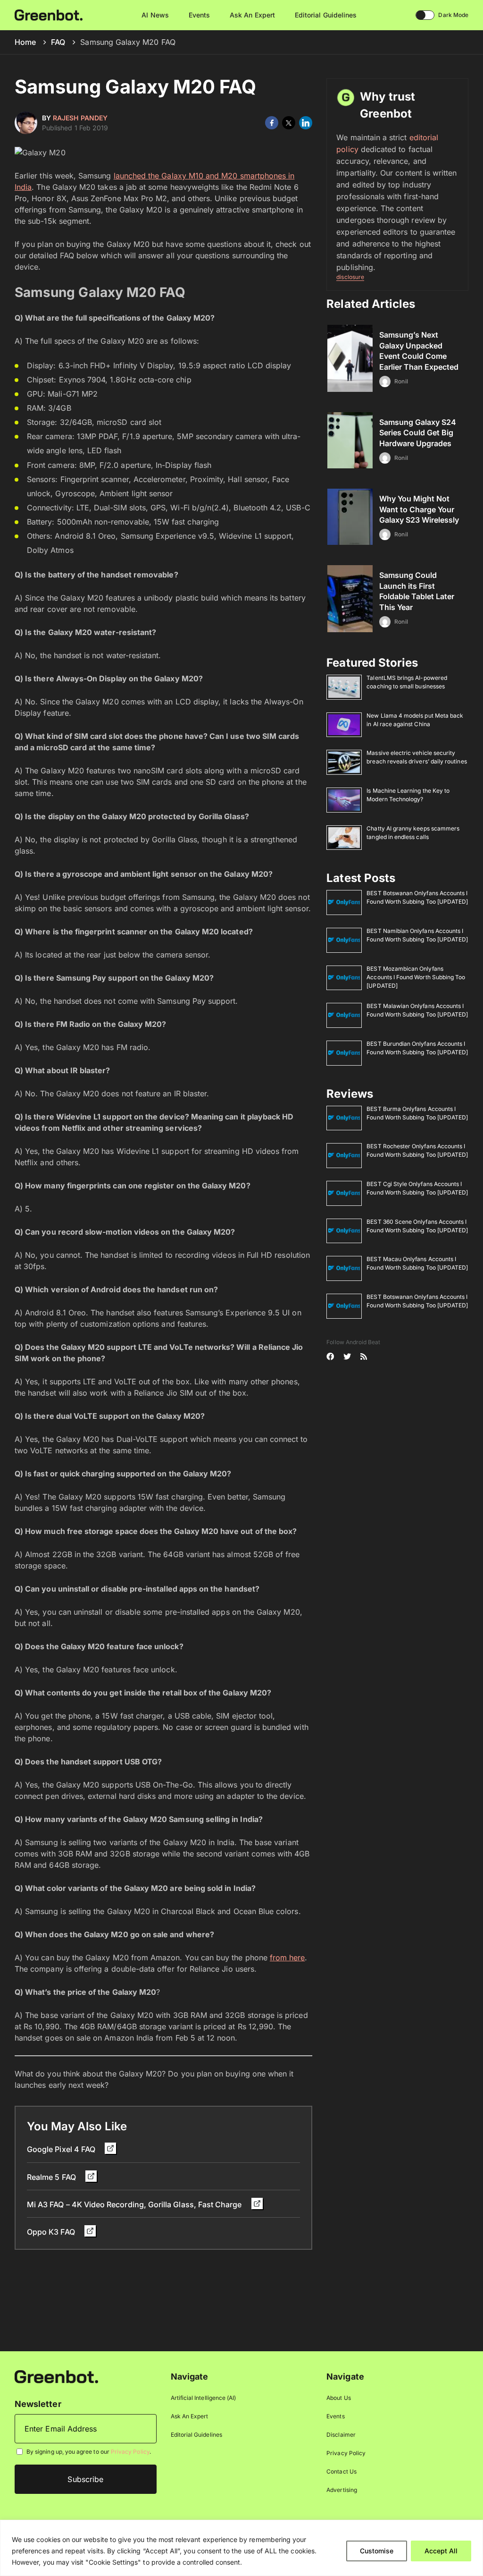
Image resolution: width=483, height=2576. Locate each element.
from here (287, 1957)
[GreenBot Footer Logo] (56, 2376)
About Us (338, 2398)
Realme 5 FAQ (52, 2177)
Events (199, 15)
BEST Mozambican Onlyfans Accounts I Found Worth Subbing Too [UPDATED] (416, 977)
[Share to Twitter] (289, 123)
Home (25, 42)
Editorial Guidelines (326, 15)
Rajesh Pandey (80, 118)
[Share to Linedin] (306, 123)
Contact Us (341, 2471)
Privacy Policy (130, 2452)
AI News (155, 15)
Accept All (441, 2551)
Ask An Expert (252, 15)
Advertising (342, 2490)
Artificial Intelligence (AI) (204, 2398)
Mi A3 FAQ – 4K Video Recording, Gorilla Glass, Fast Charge (135, 2204)
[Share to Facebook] (272, 123)
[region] (241, 2548)
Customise (377, 2551)
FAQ (58, 42)
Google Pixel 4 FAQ (62, 2149)
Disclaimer (341, 2435)
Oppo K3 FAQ (52, 2232)
